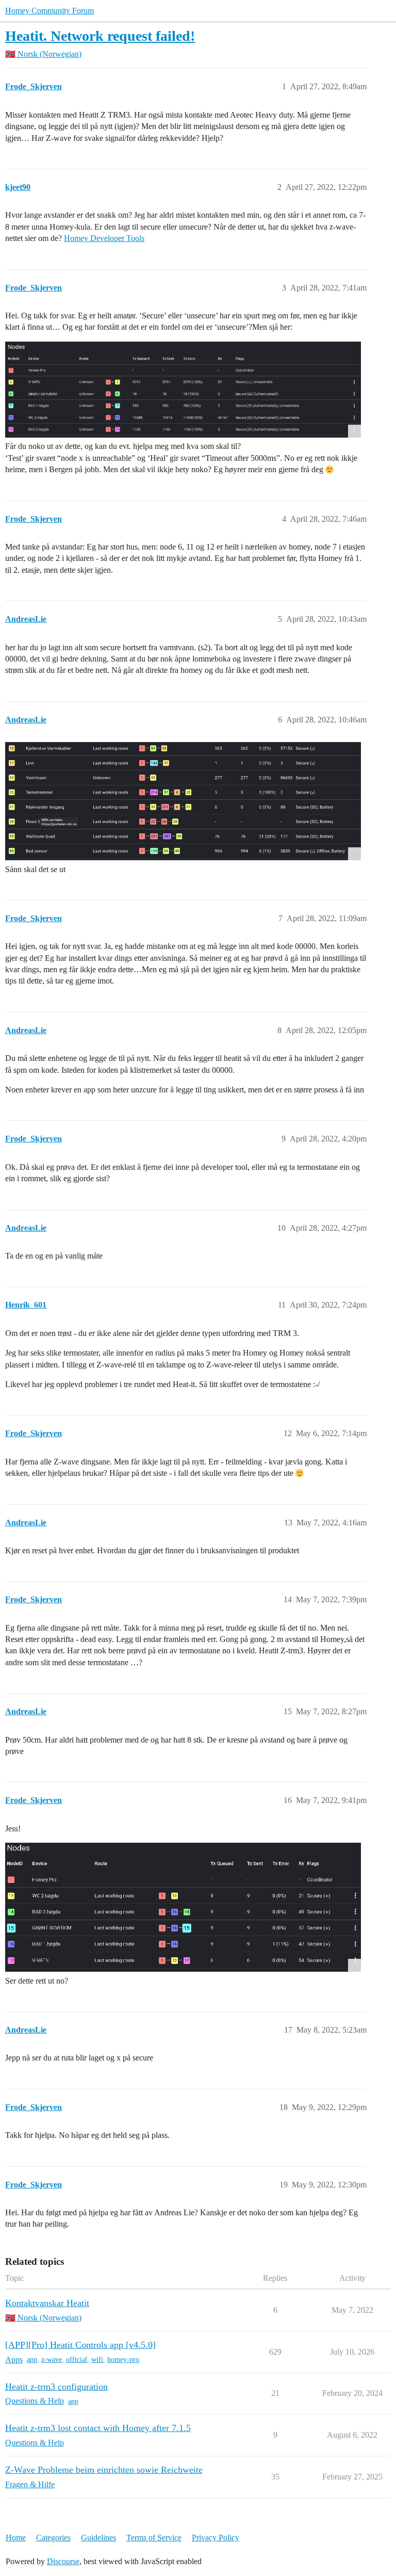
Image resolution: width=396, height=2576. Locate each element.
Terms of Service (154, 2538)
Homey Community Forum (49, 11)
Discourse (63, 2561)
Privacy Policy (216, 2538)
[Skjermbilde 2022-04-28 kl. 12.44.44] (183, 801)
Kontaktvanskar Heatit (47, 2303)
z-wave (52, 2360)
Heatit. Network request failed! (100, 36)
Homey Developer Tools (104, 238)
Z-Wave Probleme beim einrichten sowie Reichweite (104, 2470)
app (32, 2360)
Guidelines (98, 2538)
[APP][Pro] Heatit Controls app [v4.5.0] (80, 2345)
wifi (97, 2360)
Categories (53, 2538)
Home (16, 2538)
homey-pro (123, 2360)
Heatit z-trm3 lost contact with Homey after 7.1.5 (98, 2428)
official (77, 2360)
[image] (183, 390)
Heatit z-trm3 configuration (56, 2387)
